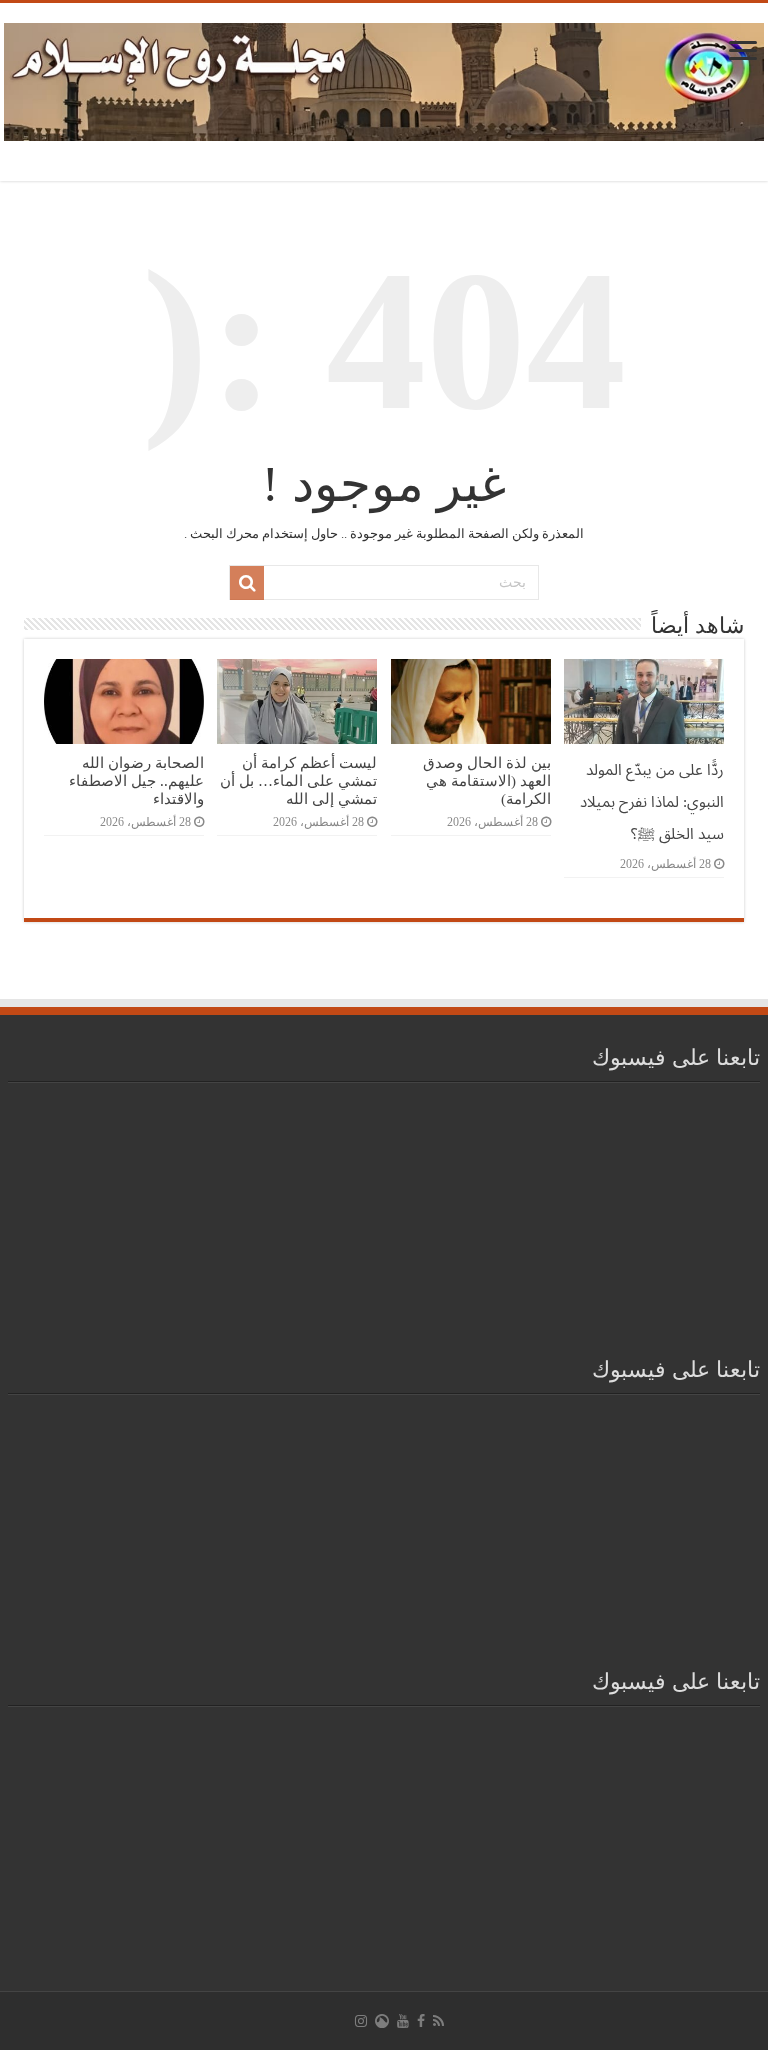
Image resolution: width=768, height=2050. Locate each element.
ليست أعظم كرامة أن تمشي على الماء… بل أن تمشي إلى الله (298, 780)
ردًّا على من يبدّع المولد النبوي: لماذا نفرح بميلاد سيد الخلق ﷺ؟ (652, 801)
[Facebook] (421, 2021)
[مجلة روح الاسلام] (384, 78)
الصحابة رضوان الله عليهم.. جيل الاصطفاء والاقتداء (136, 780)
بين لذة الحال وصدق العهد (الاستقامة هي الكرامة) (487, 780)
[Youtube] (403, 2021)
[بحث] (247, 583)
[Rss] (438, 2021)
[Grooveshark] (382, 2021)
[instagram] (361, 2021)
